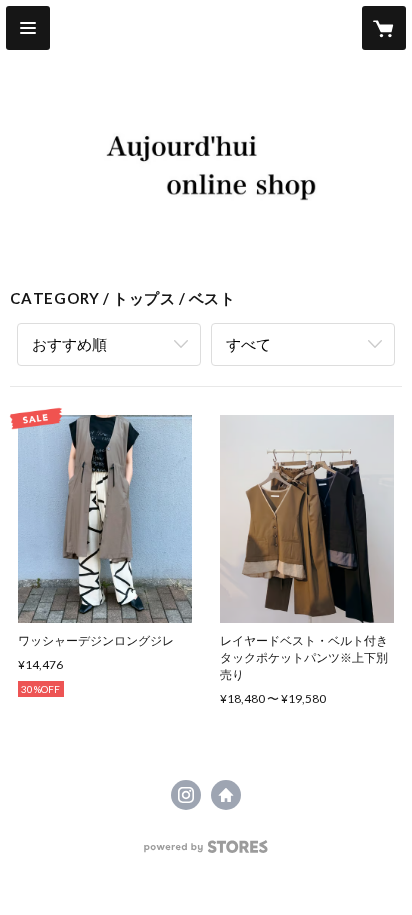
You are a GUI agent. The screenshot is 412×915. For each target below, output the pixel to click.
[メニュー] (28, 28)
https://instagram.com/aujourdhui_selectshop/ (186, 795)
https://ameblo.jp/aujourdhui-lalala (226, 795)
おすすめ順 (69, 344)
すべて (248, 344)
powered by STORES (206, 852)
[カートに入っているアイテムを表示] (384, 28)
